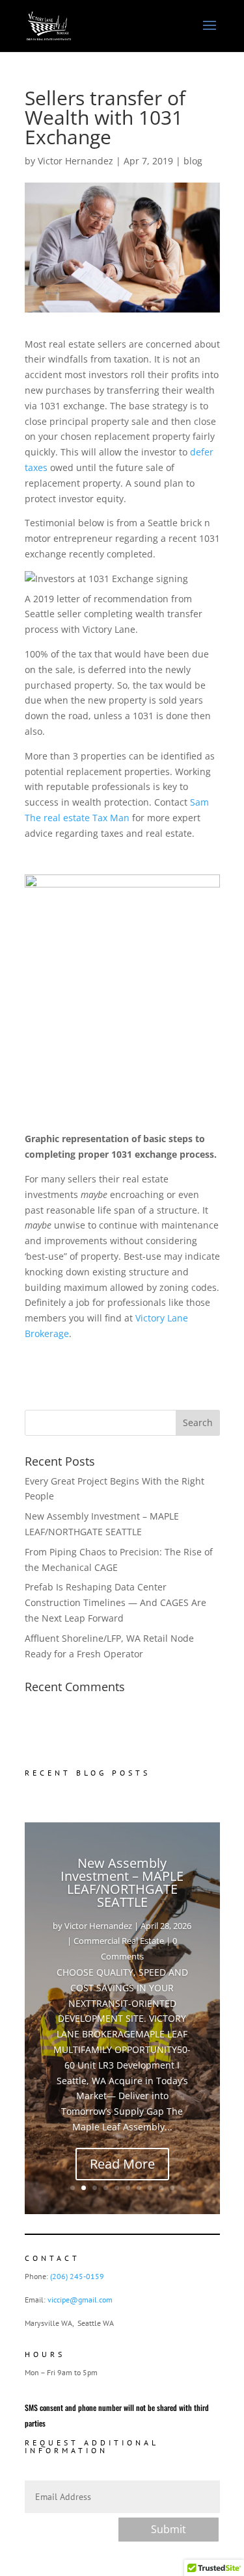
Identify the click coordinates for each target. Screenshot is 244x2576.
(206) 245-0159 (77, 2276)
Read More (122, 2164)
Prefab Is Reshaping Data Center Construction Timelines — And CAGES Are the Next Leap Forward (115, 1602)
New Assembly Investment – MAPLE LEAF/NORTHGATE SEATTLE (122, 1882)
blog (193, 161)
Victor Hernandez (75, 161)
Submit (169, 2529)
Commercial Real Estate (119, 1941)
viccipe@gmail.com (80, 2300)
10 (172, 2188)
